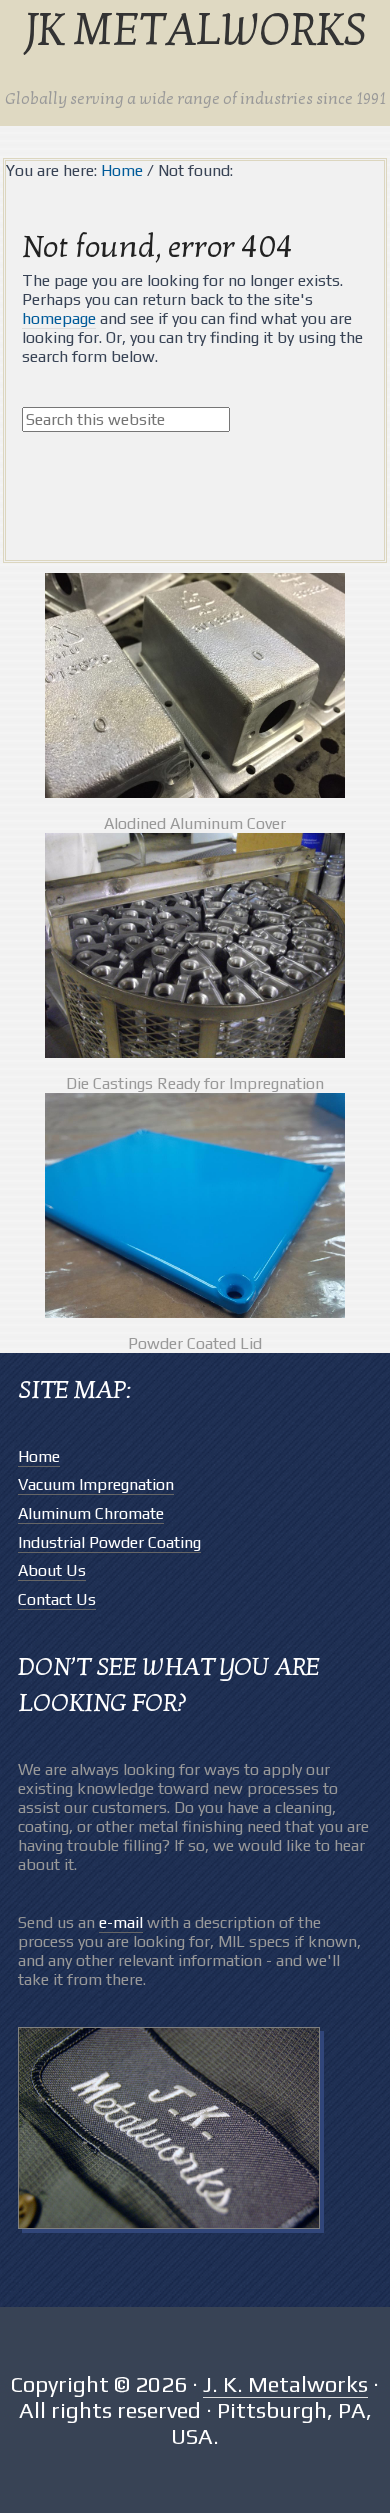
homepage (59, 318)
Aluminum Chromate (91, 1513)
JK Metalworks (195, 32)
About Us (52, 1570)
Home (39, 1456)
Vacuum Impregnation (96, 1484)
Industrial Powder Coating (109, 1542)
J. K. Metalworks (285, 2384)
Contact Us (57, 1599)
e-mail (121, 1922)
